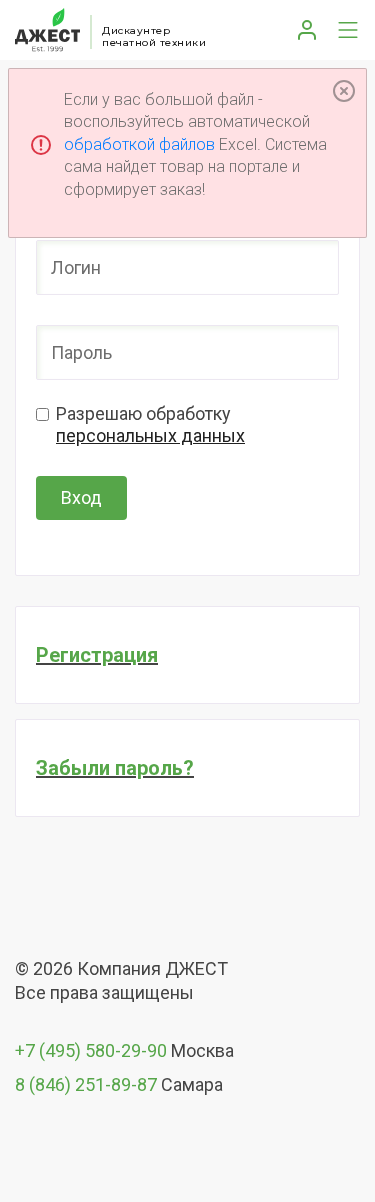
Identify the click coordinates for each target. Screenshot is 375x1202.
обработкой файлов (139, 144)
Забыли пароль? (115, 768)
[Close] (344, 91)
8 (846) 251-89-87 (86, 1084)
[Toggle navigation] (343, 30)
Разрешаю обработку (150, 424)
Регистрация (97, 655)
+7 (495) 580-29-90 (91, 1050)
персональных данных (150, 435)
